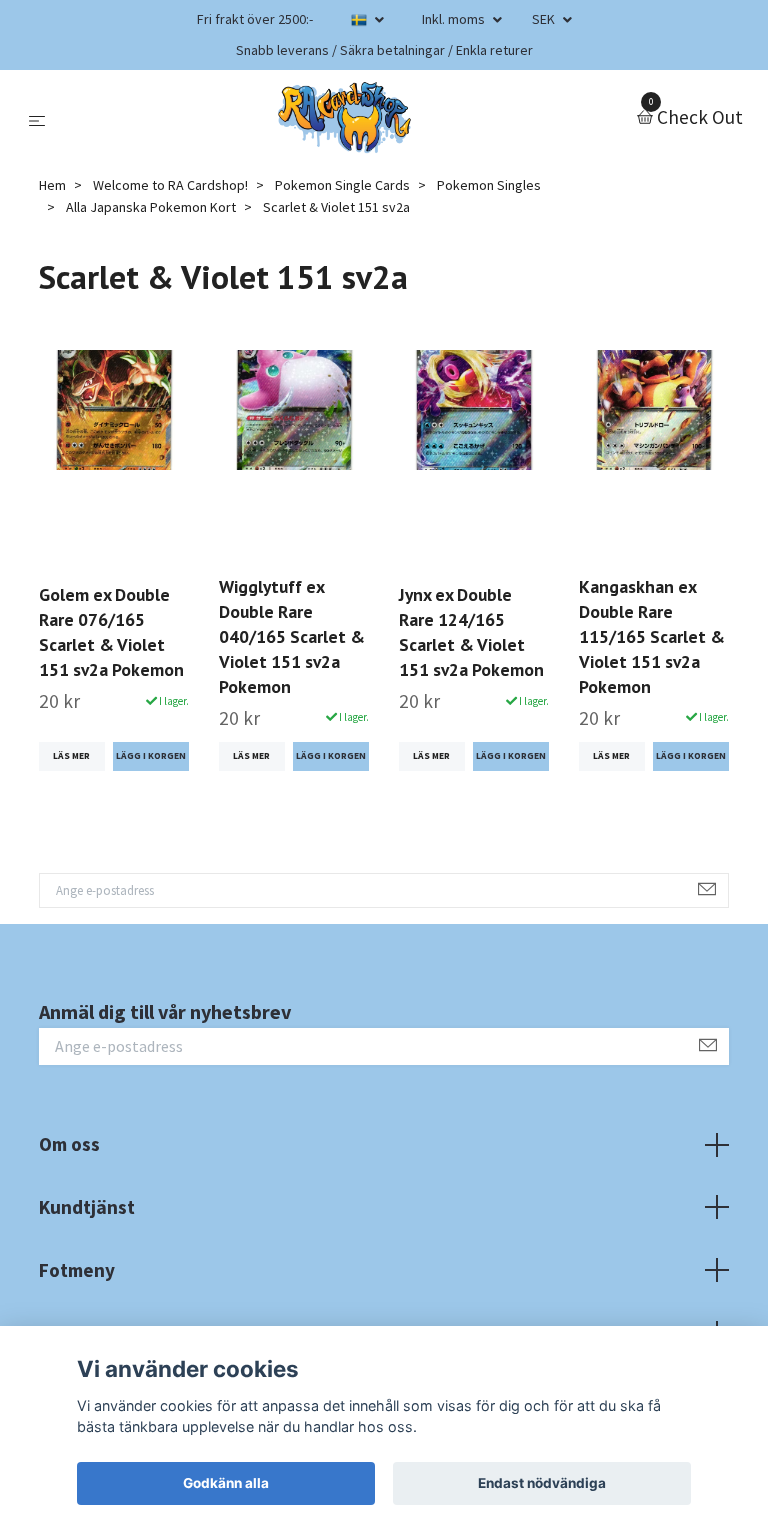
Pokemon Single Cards (342, 185)
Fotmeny (77, 1270)
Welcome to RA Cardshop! (170, 185)
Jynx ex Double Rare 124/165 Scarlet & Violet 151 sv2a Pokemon (471, 632)
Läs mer (71, 756)
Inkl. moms (455, 19)
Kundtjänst (87, 1207)
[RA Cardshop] (345, 118)
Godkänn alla (226, 1483)
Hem (52, 185)
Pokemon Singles (489, 185)
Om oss (69, 1144)
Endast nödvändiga (542, 1483)
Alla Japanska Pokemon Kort (151, 207)
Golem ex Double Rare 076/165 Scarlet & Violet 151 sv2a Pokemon (111, 632)
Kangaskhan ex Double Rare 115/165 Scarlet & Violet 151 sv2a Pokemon (652, 636)
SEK (545, 19)
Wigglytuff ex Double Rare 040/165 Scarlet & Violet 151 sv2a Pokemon (292, 636)
